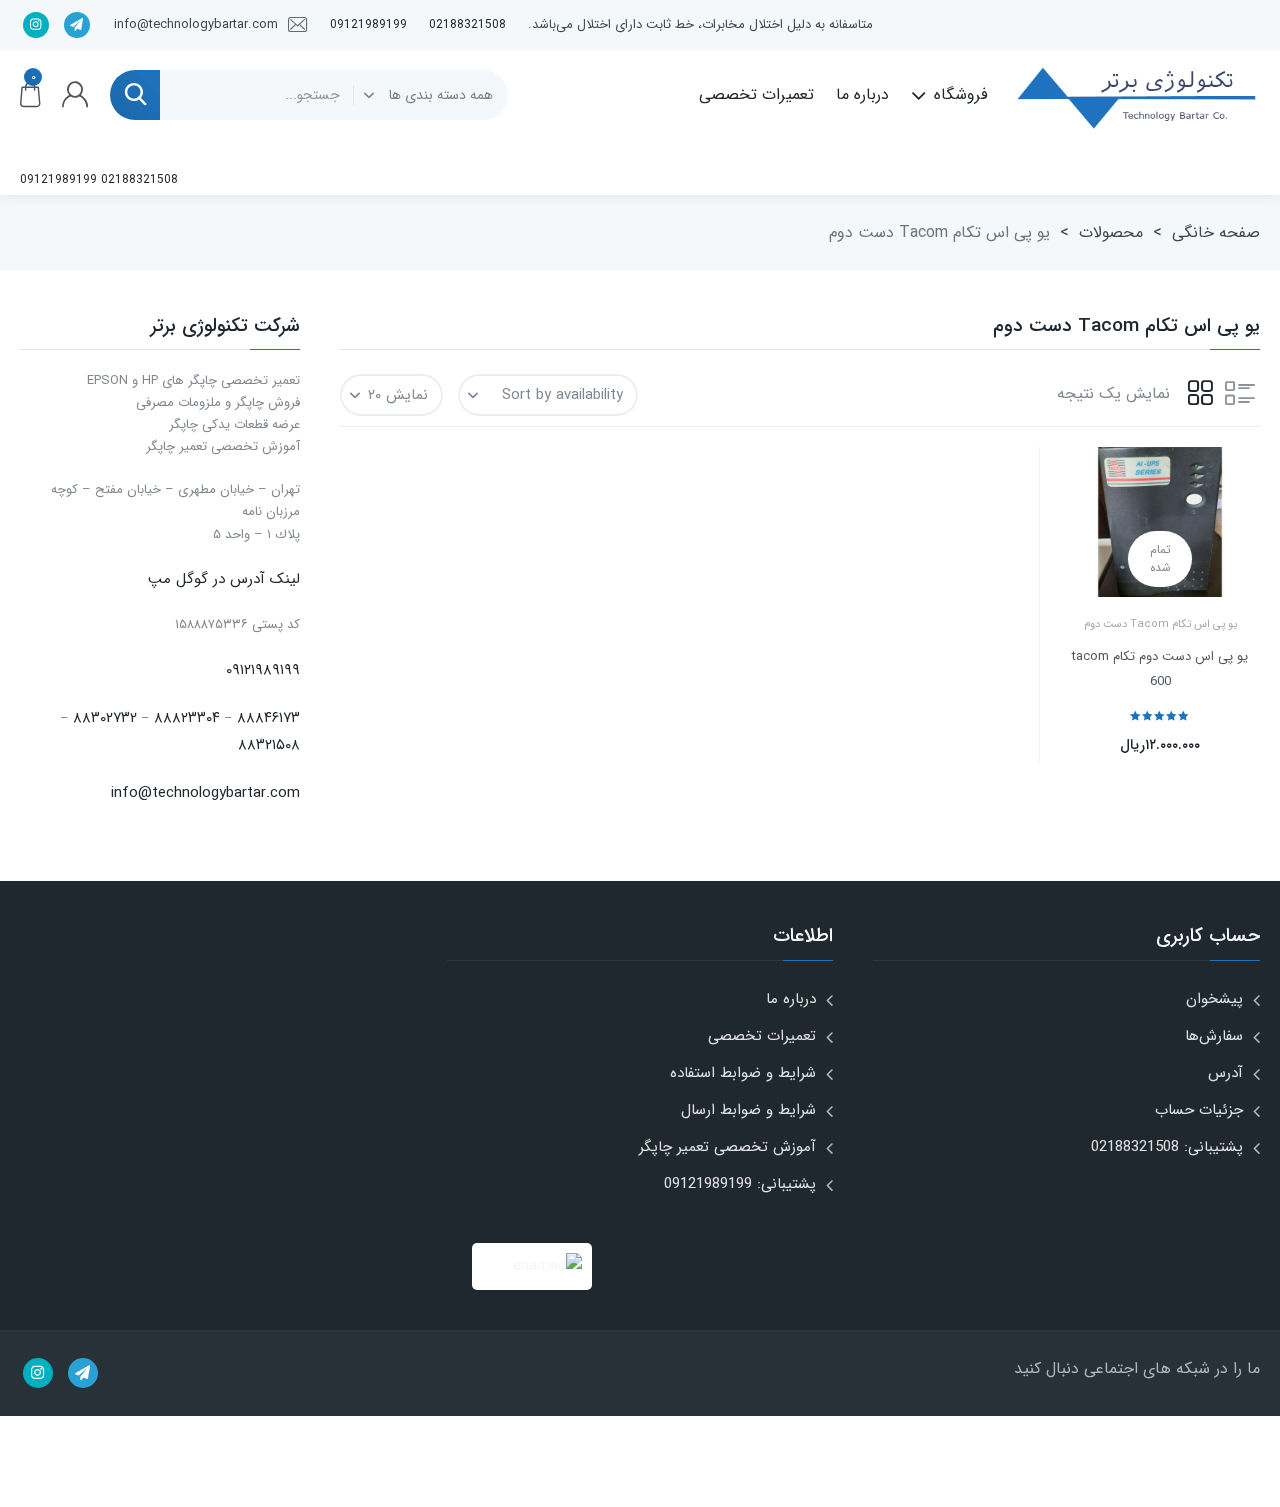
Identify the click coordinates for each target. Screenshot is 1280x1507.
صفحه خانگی (1216, 232)
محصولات (1111, 232)
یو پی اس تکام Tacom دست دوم (1160, 625)
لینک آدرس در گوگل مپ (224, 579)
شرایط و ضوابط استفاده (743, 1073)
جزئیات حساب (1199, 1110)
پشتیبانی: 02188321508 (1167, 1147)
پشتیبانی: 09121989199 (740, 1184)
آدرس (1225, 1073)
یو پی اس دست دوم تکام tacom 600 (1160, 669)
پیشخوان (1214, 999)
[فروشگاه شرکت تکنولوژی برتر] (1135, 95)
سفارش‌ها (1214, 1036)
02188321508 (467, 24)
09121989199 (368, 24)
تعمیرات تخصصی (756, 94)
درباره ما (862, 94)
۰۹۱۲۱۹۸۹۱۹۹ (263, 670)
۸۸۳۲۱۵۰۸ (269, 745)
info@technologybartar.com (205, 793)
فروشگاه (961, 94)
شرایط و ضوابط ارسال (748, 1110)
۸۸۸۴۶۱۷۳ (268, 718)
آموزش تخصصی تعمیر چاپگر (727, 1147)
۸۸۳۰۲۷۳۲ (105, 718)
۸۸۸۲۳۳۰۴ (187, 718)
